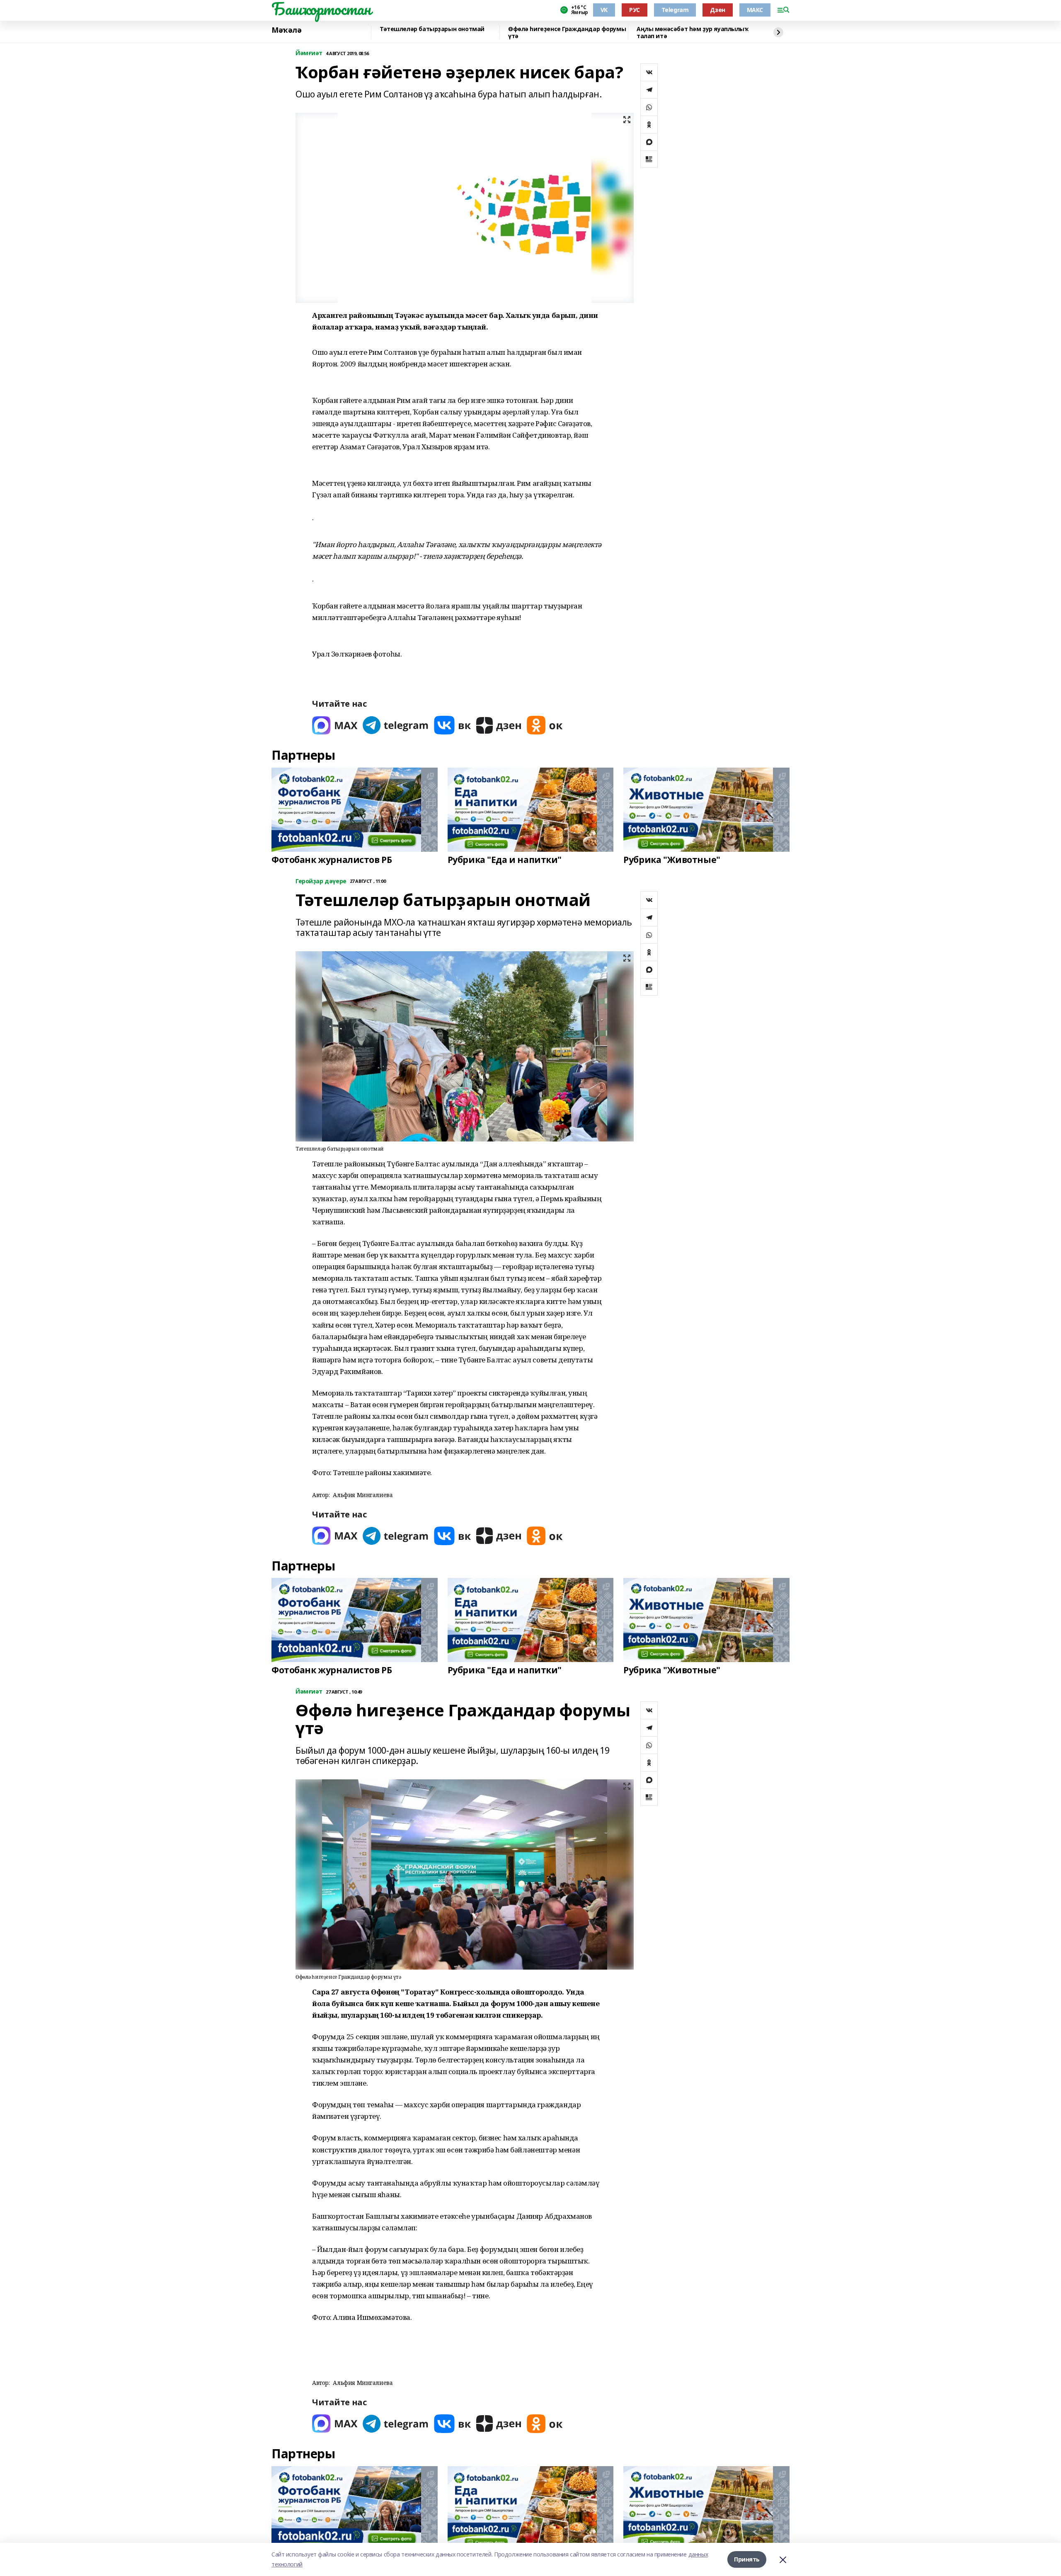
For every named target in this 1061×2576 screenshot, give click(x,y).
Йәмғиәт (309, 53)
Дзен (717, 10)
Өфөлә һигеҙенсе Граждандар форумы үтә (567, 33)
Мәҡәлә (286, 30)
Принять (747, 2559)
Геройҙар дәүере (321, 881)
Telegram (675, 10)
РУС (635, 10)
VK (604, 10)
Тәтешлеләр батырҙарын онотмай (432, 29)
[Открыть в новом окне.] (335, 725)
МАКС (755, 10)
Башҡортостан (321, 9)
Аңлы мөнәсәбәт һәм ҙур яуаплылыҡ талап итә (693, 33)
